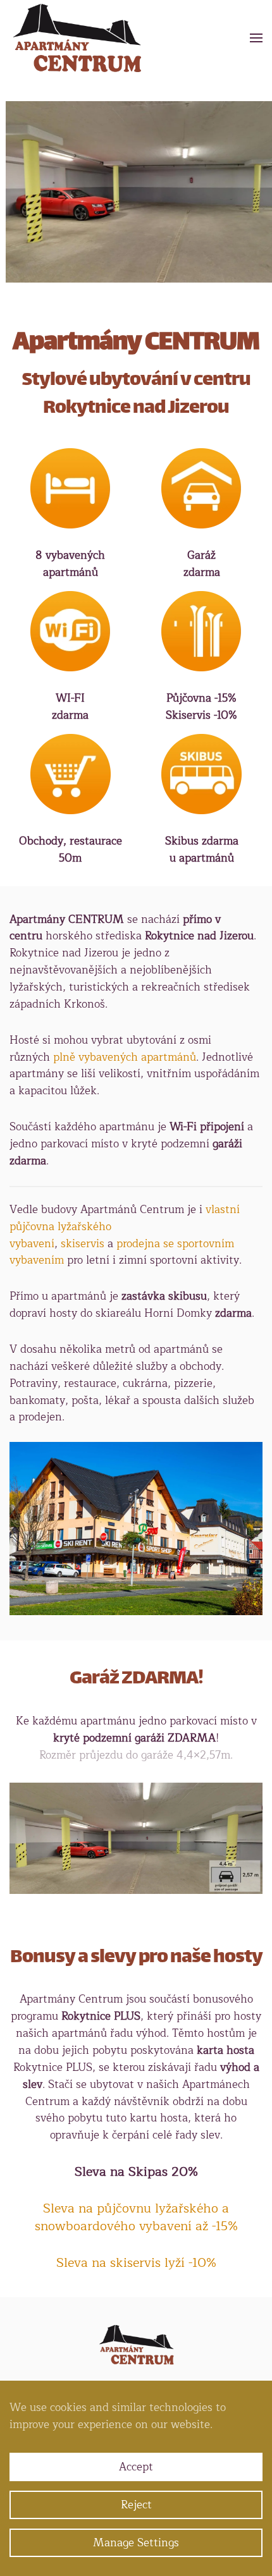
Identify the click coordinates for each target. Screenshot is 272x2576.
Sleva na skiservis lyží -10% (136, 2263)
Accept (136, 2467)
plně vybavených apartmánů (125, 1057)
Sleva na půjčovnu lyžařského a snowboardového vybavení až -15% (136, 2217)
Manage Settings (136, 2543)
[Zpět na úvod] (77, 38)
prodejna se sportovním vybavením (122, 1252)
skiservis (83, 1244)
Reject (136, 2505)
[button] (256, 38)
